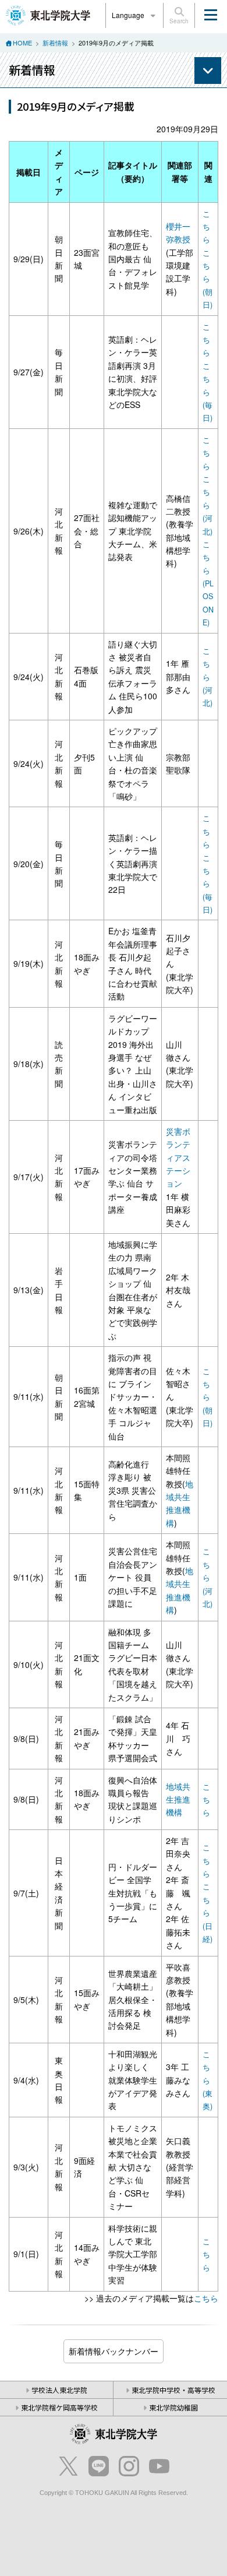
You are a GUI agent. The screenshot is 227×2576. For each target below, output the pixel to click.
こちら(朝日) (208, 279)
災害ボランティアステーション (178, 1157)
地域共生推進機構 (178, 1799)
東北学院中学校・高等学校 (173, 2390)
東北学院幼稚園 (173, 2407)
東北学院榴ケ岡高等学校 (59, 2407)
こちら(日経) (208, 1913)
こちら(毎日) (208, 392)
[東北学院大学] (48, 14)
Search (179, 21)
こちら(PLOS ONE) (208, 583)
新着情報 (55, 43)
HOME (22, 43)
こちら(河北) (208, 505)
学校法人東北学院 (59, 2390)
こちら (206, 227)
